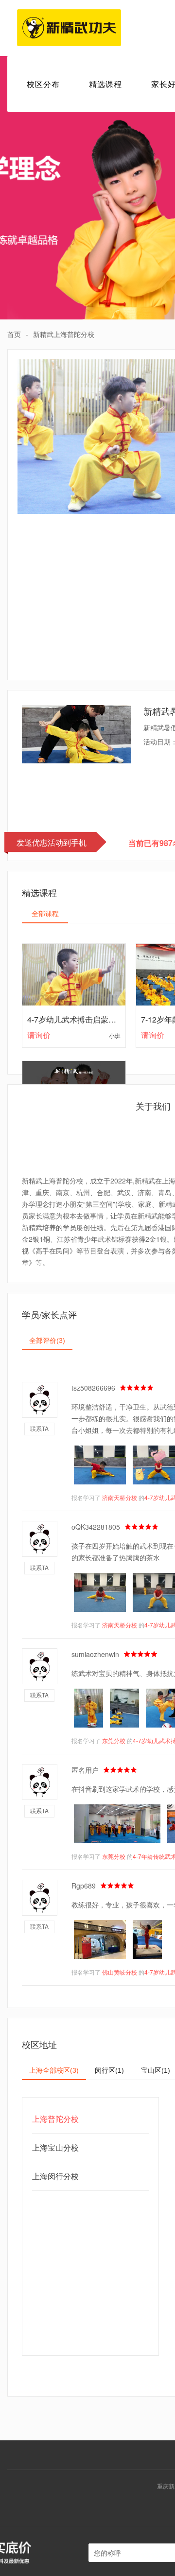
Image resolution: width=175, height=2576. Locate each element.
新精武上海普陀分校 (64, 334)
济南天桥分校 (120, 1497)
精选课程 (105, 84)
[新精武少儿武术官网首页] (69, 28)
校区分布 (43, 84)
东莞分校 (114, 1740)
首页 (14, 334)
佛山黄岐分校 (120, 1972)
